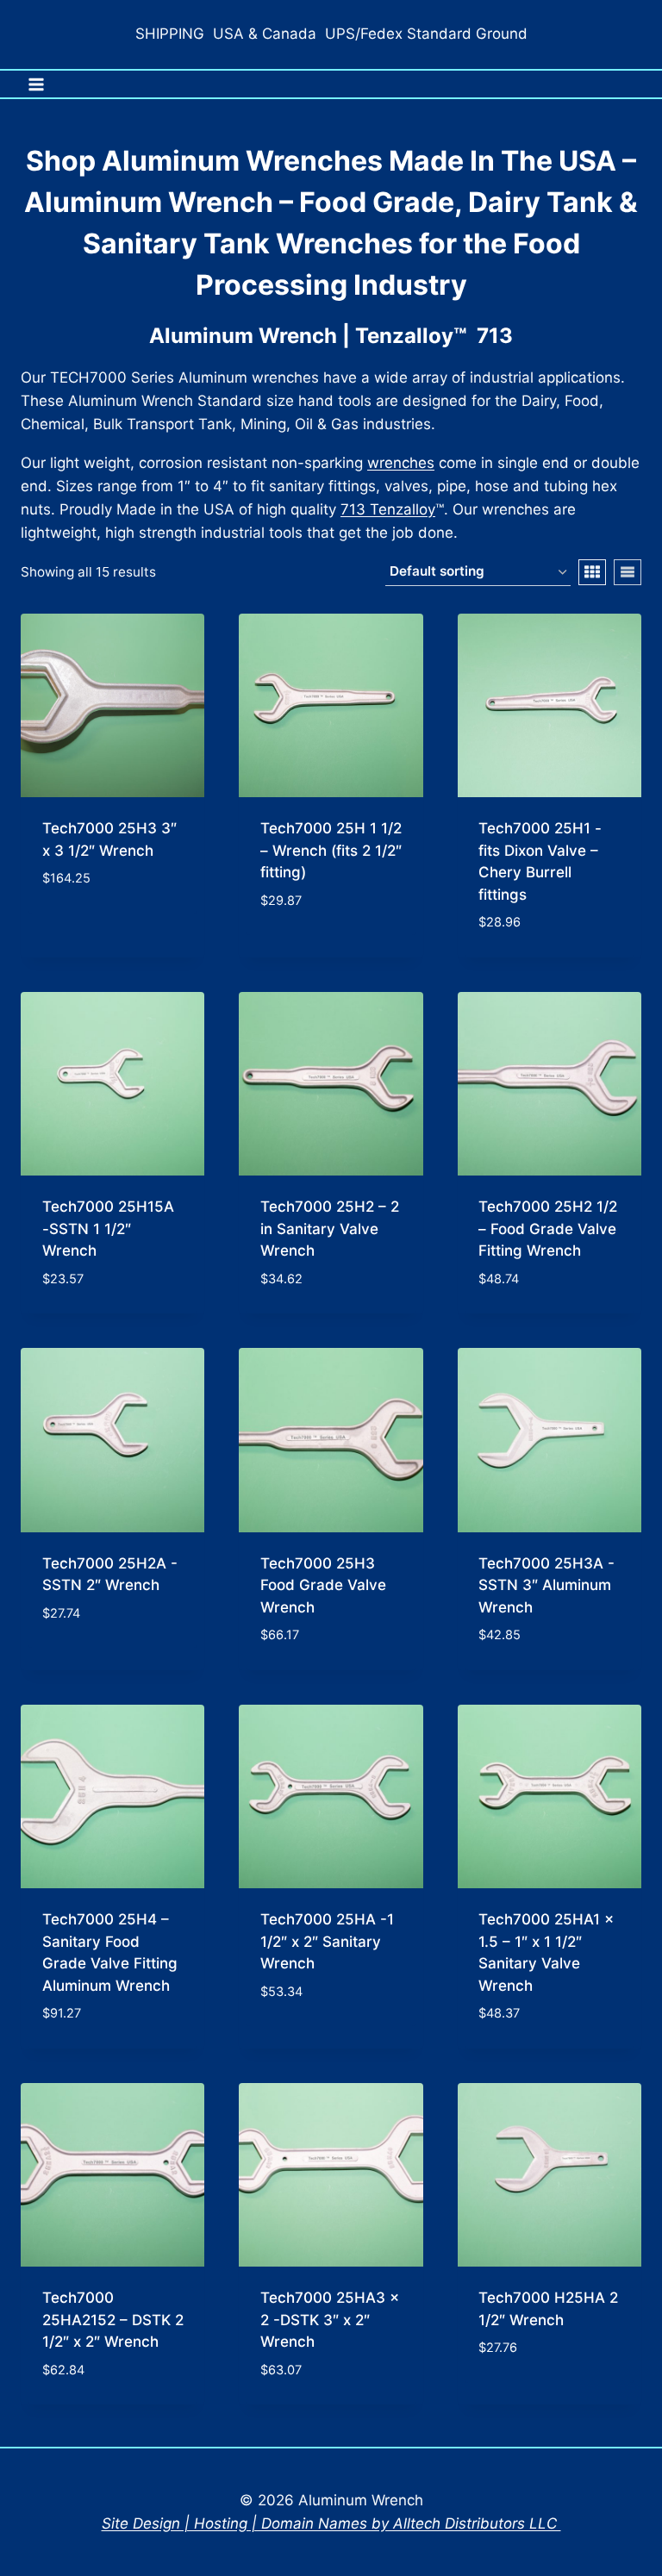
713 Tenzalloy (388, 509)
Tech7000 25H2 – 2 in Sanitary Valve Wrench (330, 1229)
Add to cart (86, 930)
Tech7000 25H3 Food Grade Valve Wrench (323, 1585)
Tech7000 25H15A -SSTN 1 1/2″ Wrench (108, 1229)
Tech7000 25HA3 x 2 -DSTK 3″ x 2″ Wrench (330, 2320)
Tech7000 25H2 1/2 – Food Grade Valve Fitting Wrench (548, 1229)
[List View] (628, 572)
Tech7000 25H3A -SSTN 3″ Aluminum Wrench (546, 1585)
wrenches (401, 463)
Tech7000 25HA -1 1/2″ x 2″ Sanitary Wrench (327, 1941)
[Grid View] (592, 572)
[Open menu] (37, 84)
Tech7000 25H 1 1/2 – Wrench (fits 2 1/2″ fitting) (331, 850)
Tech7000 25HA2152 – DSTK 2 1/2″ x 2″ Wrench (113, 2320)
